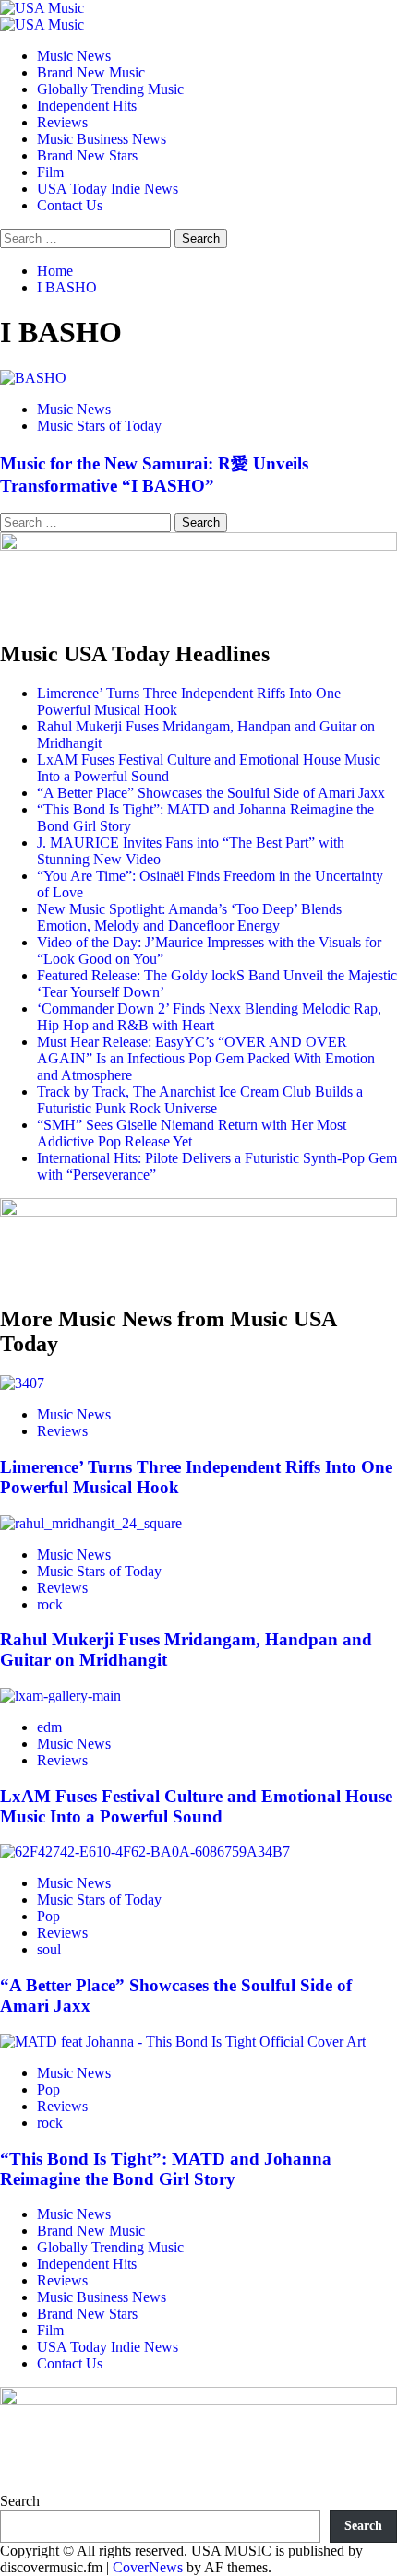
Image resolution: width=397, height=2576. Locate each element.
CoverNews (148, 2567)
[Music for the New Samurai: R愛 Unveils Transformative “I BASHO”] (33, 378)
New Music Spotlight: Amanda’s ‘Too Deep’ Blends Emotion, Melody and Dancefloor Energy (189, 917)
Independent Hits (87, 106)
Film (50, 172)
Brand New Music (91, 72)
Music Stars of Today (99, 426)
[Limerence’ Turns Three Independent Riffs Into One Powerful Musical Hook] (22, 1383)
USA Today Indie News (108, 189)
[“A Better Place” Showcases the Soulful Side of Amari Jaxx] (145, 1852)
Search (20, 2501)
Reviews (62, 122)
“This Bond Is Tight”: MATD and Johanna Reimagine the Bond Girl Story (166, 2169)
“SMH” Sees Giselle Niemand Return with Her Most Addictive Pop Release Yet (192, 1133)
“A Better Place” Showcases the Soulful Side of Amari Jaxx (211, 793)
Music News (74, 56)
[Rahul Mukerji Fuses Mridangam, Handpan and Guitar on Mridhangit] (91, 1523)
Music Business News (102, 139)
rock (50, 1604)
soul (49, 1949)
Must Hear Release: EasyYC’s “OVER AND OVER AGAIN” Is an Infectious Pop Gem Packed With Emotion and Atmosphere (206, 1058)
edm (49, 1727)
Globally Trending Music (110, 89)
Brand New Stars (87, 155)
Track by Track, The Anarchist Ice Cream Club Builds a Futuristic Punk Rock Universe (200, 1100)
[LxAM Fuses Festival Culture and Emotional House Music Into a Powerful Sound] (60, 1696)
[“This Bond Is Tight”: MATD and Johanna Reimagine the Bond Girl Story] (183, 2042)
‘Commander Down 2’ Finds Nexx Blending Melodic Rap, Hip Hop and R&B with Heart (209, 1017)
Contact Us (70, 205)
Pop (48, 1916)
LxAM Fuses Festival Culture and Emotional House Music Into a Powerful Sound (196, 1806)
